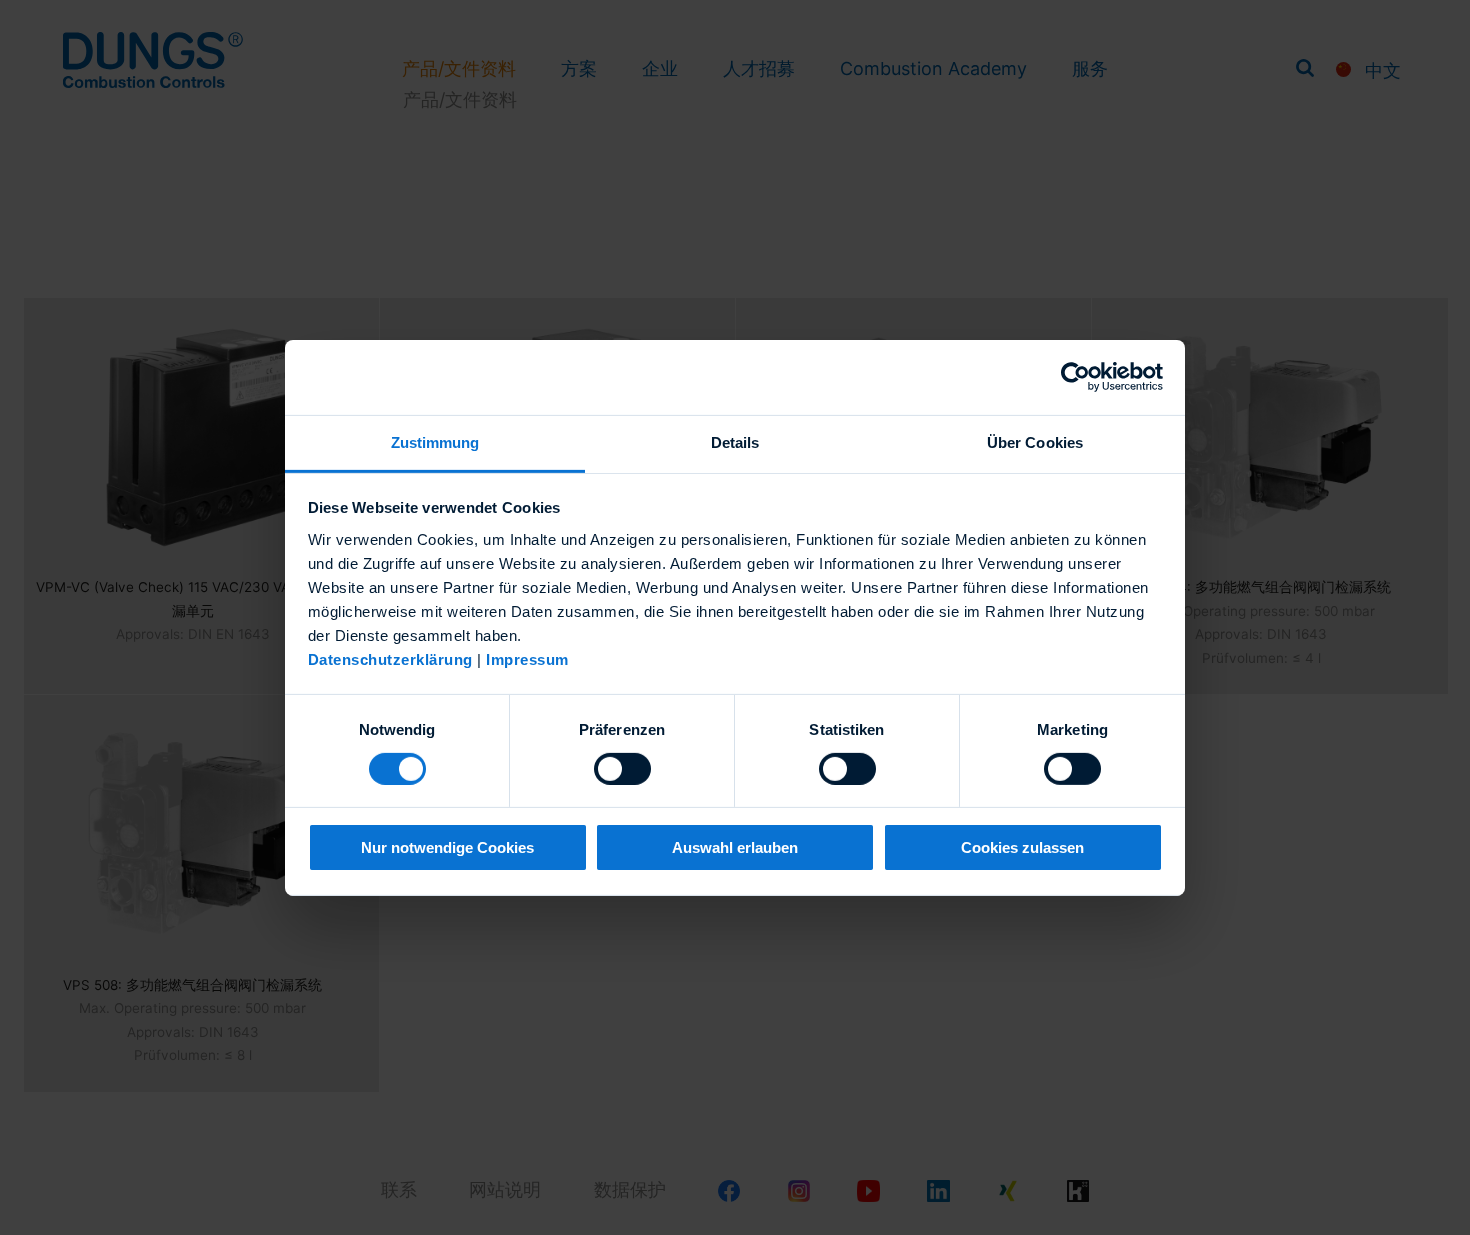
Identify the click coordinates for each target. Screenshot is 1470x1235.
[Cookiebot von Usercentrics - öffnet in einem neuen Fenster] (1075, 377)
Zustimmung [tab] (435, 441)
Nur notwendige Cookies (447, 847)
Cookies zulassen (1022, 847)
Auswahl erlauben (735, 847)
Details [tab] (735, 441)
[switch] (622, 769)
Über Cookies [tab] (1035, 441)
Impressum (527, 658)
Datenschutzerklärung (390, 658)
